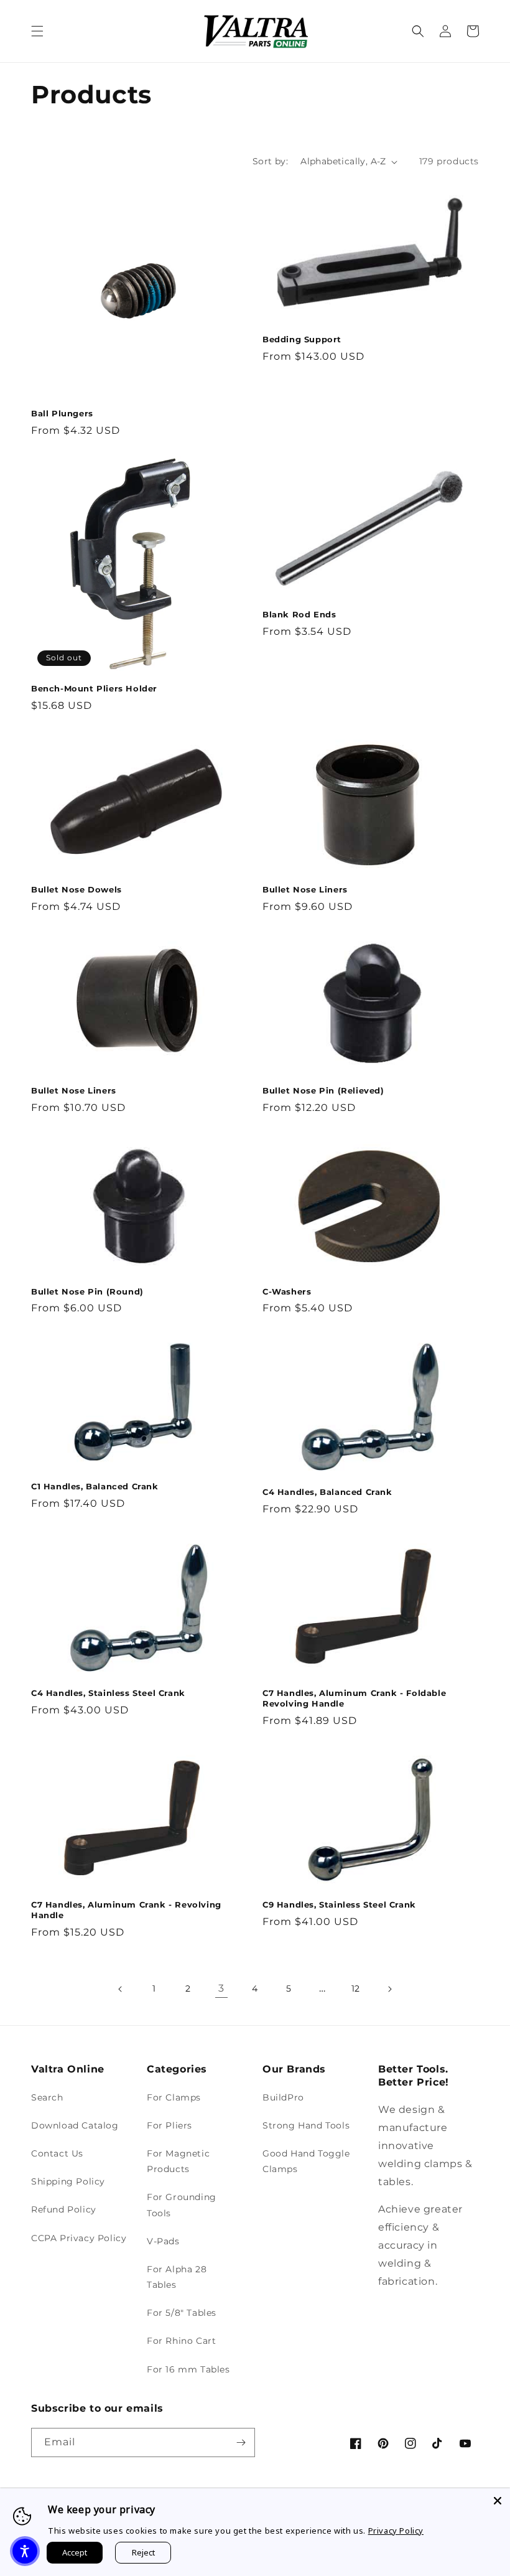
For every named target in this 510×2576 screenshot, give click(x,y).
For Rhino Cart (181, 2341)
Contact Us (57, 2153)
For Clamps (174, 2097)
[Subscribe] (241, 2443)
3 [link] (221, 1988)
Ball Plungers (62, 413)
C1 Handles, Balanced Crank (95, 1486)
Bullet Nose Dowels (76, 889)
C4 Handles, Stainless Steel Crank (108, 1693)
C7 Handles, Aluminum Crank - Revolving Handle (126, 1910)
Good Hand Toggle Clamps (306, 2161)
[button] (37, 31)
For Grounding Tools (182, 2205)
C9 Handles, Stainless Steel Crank (339, 1904)
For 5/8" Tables (182, 2313)
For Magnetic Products (178, 2161)
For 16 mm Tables (188, 2369)
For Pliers (169, 2125)
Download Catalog (75, 2125)
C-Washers (287, 1291)
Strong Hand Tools (306, 2125)
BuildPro (283, 2097)
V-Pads (163, 2241)
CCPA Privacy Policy (79, 2238)
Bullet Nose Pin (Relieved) (323, 1090)
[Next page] (389, 1989)
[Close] (498, 2501)
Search (47, 2097)
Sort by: (270, 161)
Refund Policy (64, 2209)
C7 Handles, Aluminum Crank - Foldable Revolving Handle (354, 1698)
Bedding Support (302, 339)
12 (356, 1988)
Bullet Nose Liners (305, 889)
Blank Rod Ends (299, 614)
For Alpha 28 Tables (177, 2277)
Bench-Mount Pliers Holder (94, 688)
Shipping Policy (68, 2181)
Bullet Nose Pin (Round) (87, 1291)
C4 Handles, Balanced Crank (327, 1492)
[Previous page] (121, 1989)
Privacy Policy (396, 2531)
